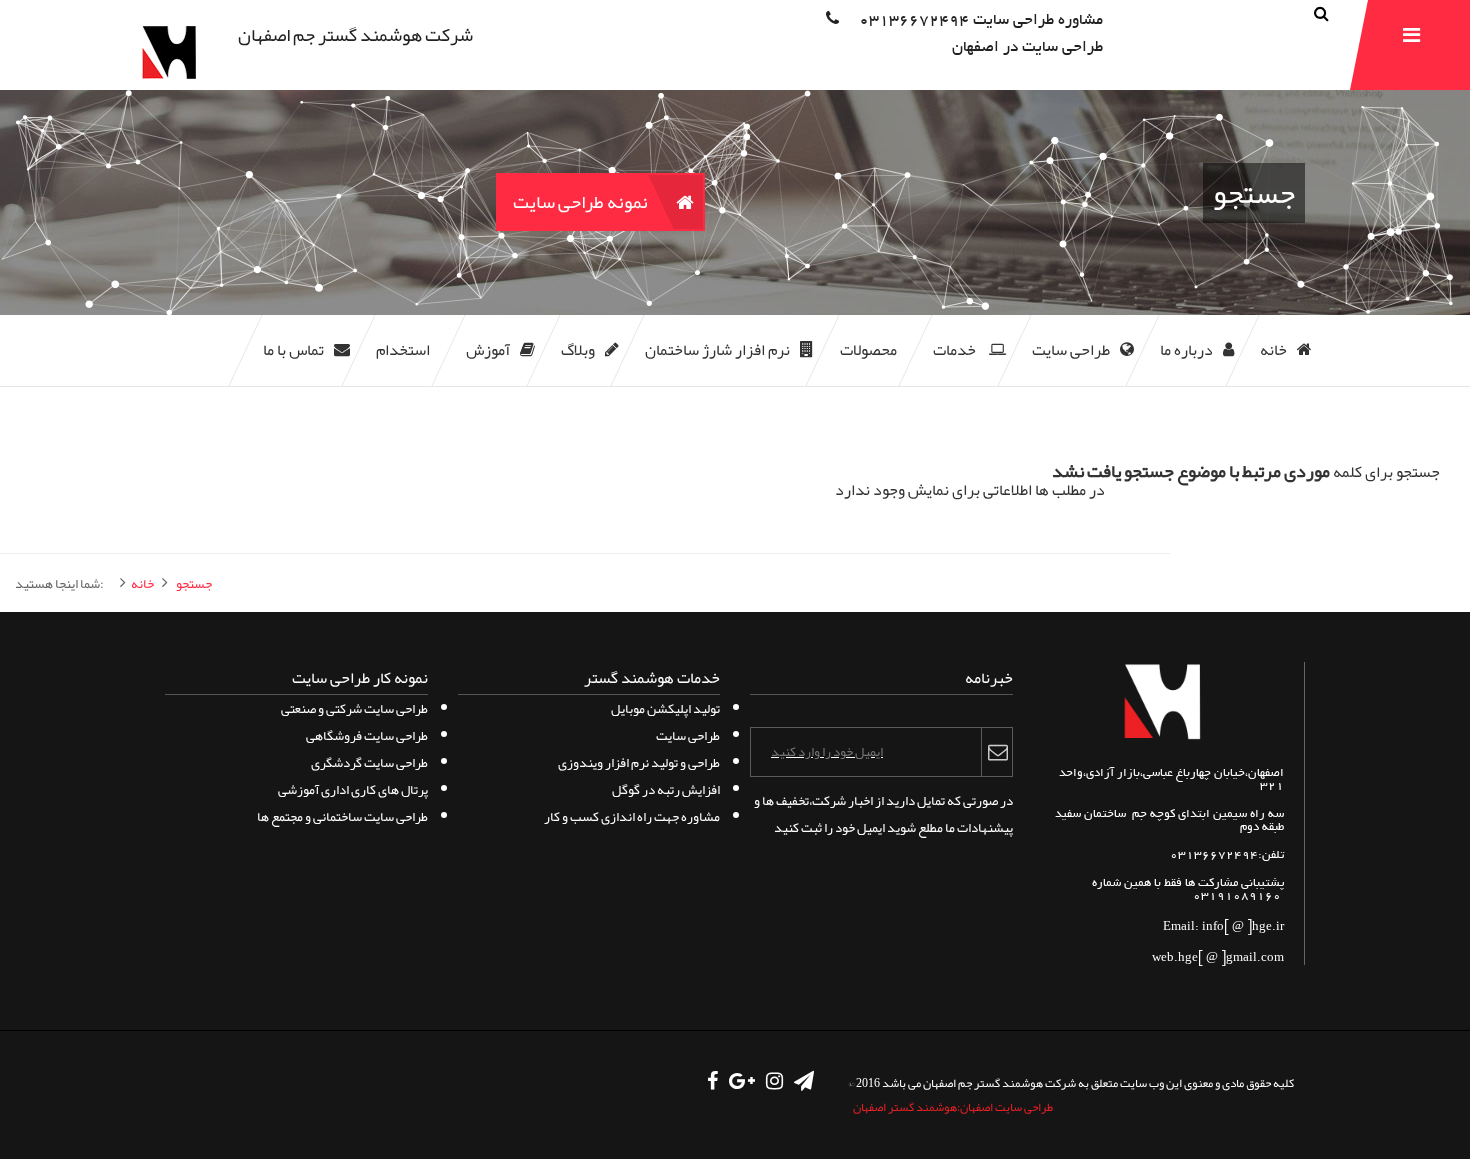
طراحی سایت (1071, 350)
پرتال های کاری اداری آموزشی (353, 789)
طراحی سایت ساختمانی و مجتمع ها (342, 816)
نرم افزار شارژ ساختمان (717, 350)
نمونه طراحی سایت (580, 202)
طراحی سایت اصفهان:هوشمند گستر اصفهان (953, 1107)
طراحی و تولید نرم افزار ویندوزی (639, 762)
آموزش (488, 350)
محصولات (868, 350)
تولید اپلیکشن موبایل (665, 708)
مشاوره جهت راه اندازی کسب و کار (632, 816)
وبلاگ (578, 350)
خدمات (956, 350)
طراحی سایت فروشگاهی (367, 735)
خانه (1273, 350)
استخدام (403, 350)
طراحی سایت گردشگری (369, 762)
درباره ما (1186, 350)
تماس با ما (293, 350)
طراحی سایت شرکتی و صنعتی (354, 708)
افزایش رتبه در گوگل (666, 789)
